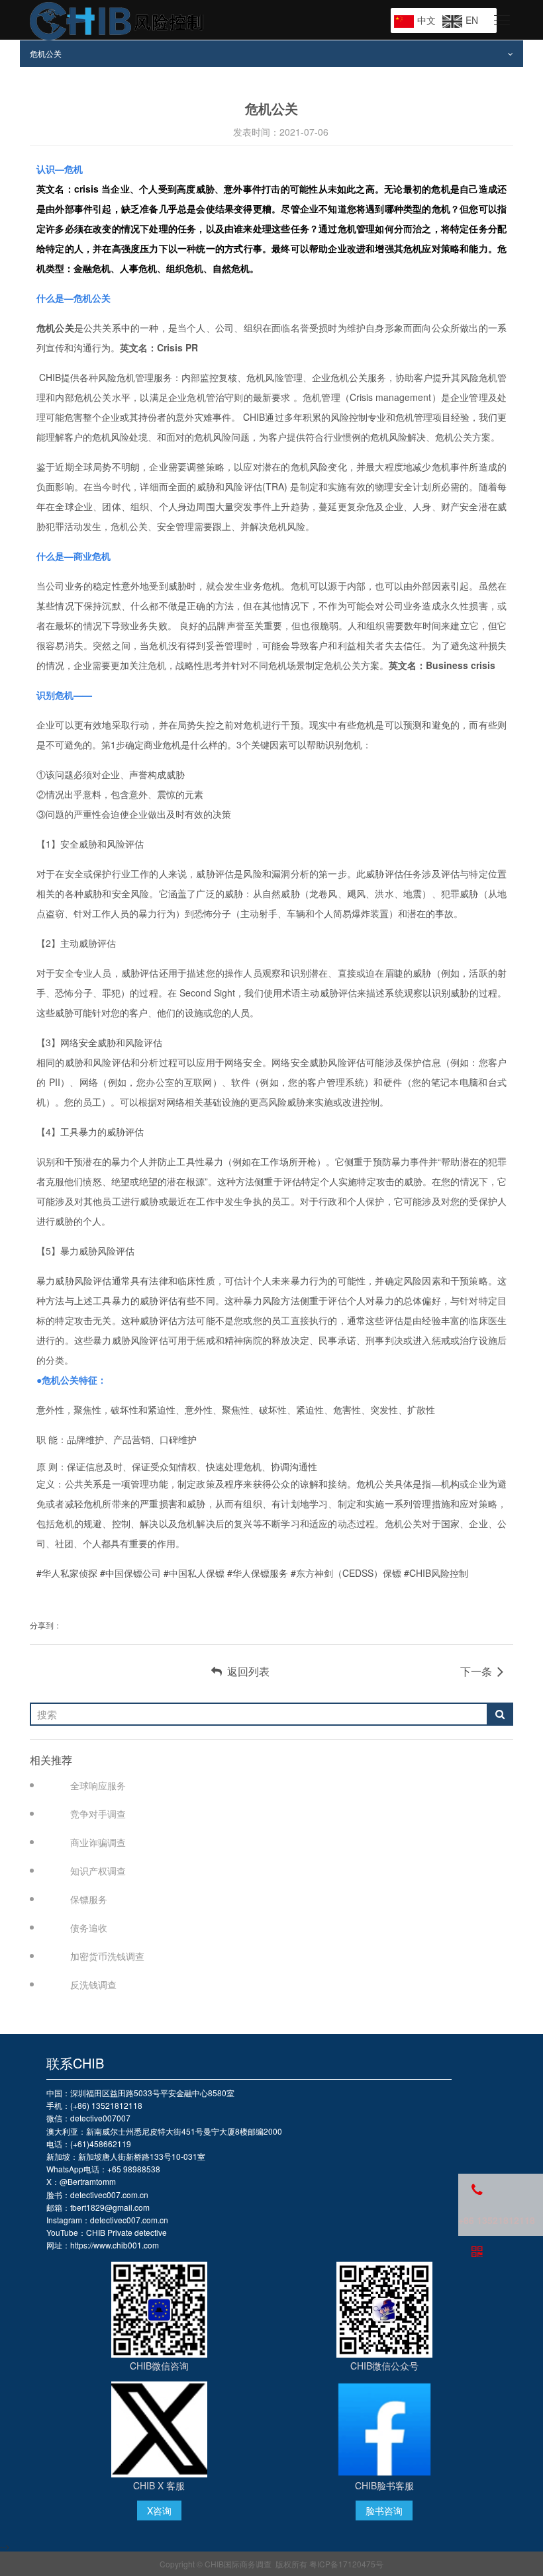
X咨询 (159, 2510)
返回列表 (246, 1671)
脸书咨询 (384, 2510)
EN (472, 20)
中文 (426, 20)
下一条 (479, 1671)
